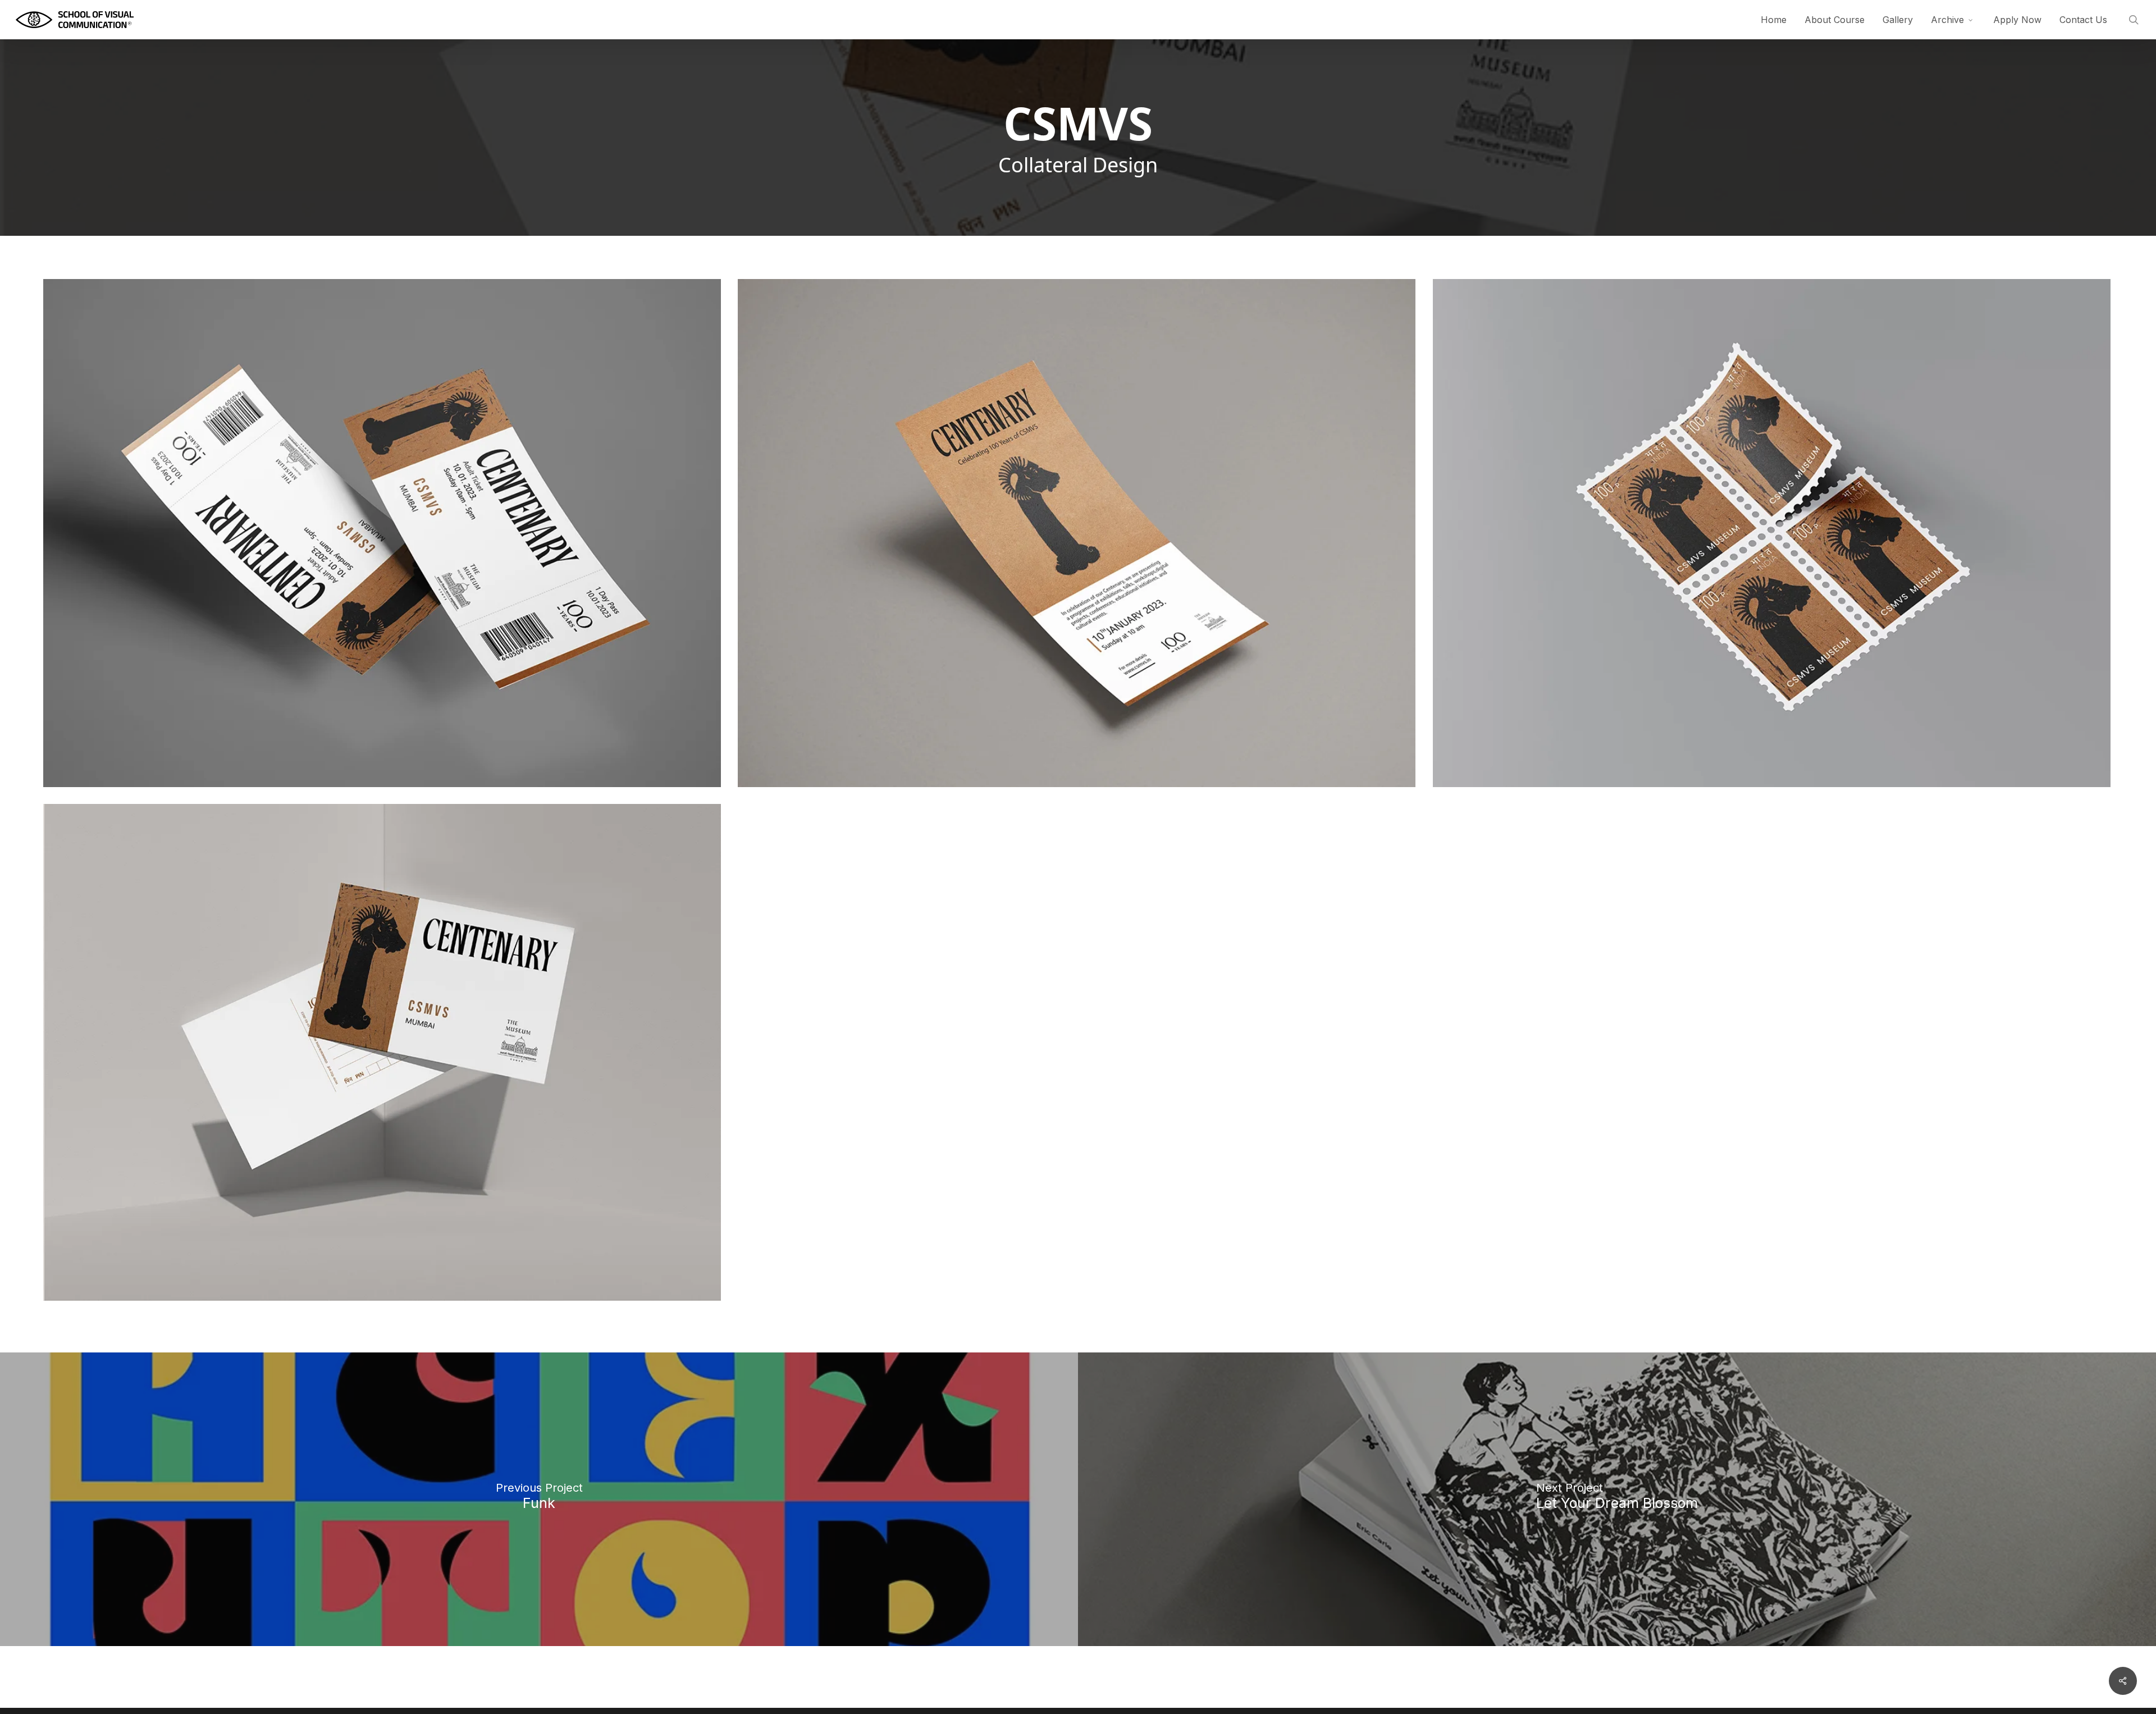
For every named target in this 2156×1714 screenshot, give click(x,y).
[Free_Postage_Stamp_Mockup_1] (1772, 533)
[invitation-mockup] (1077, 533)
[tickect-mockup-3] (382, 533)
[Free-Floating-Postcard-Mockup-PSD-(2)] (382, 1052)
